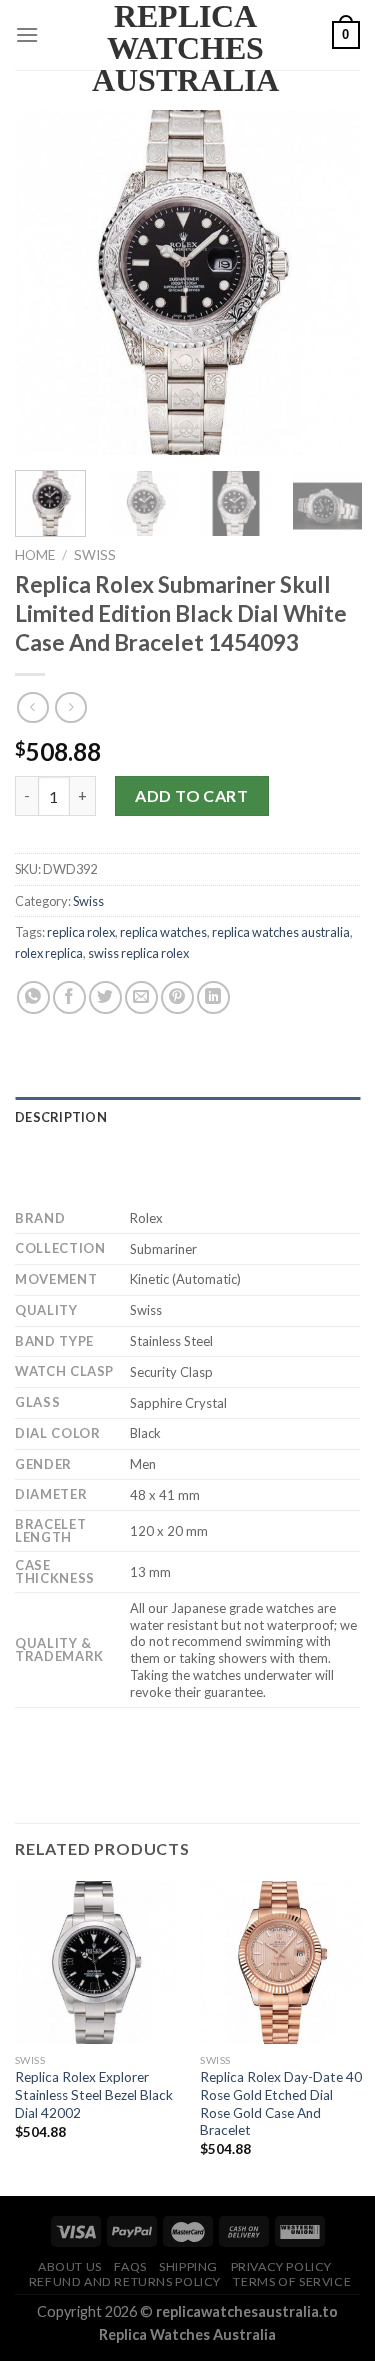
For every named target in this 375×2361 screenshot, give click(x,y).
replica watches (163, 932)
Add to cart (191, 795)
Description (61, 1117)
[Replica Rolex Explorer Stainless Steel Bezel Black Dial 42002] (96, 1962)
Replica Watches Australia (185, 48)
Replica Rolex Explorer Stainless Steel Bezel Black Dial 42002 (94, 2094)
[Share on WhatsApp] (33, 997)
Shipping (188, 2266)
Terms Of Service (292, 2281)
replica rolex (81, 932)
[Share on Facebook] (69, 997)
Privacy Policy (282, 2266)
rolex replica (49, 953)
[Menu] (27, 34)
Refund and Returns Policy (125, 2281)
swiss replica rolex (138, 953)
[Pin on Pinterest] (177, 997)
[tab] (187, 1117)
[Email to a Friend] (141, 997)
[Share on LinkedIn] (213, 997)
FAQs (130, 2266)
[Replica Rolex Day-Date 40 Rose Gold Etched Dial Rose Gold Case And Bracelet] (281, 1962)
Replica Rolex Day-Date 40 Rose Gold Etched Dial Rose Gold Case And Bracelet (281, 2103)
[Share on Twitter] (105, 997)
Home (35, 555)
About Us (70, 2266)
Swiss (95, 555)
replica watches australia (281, 932)
